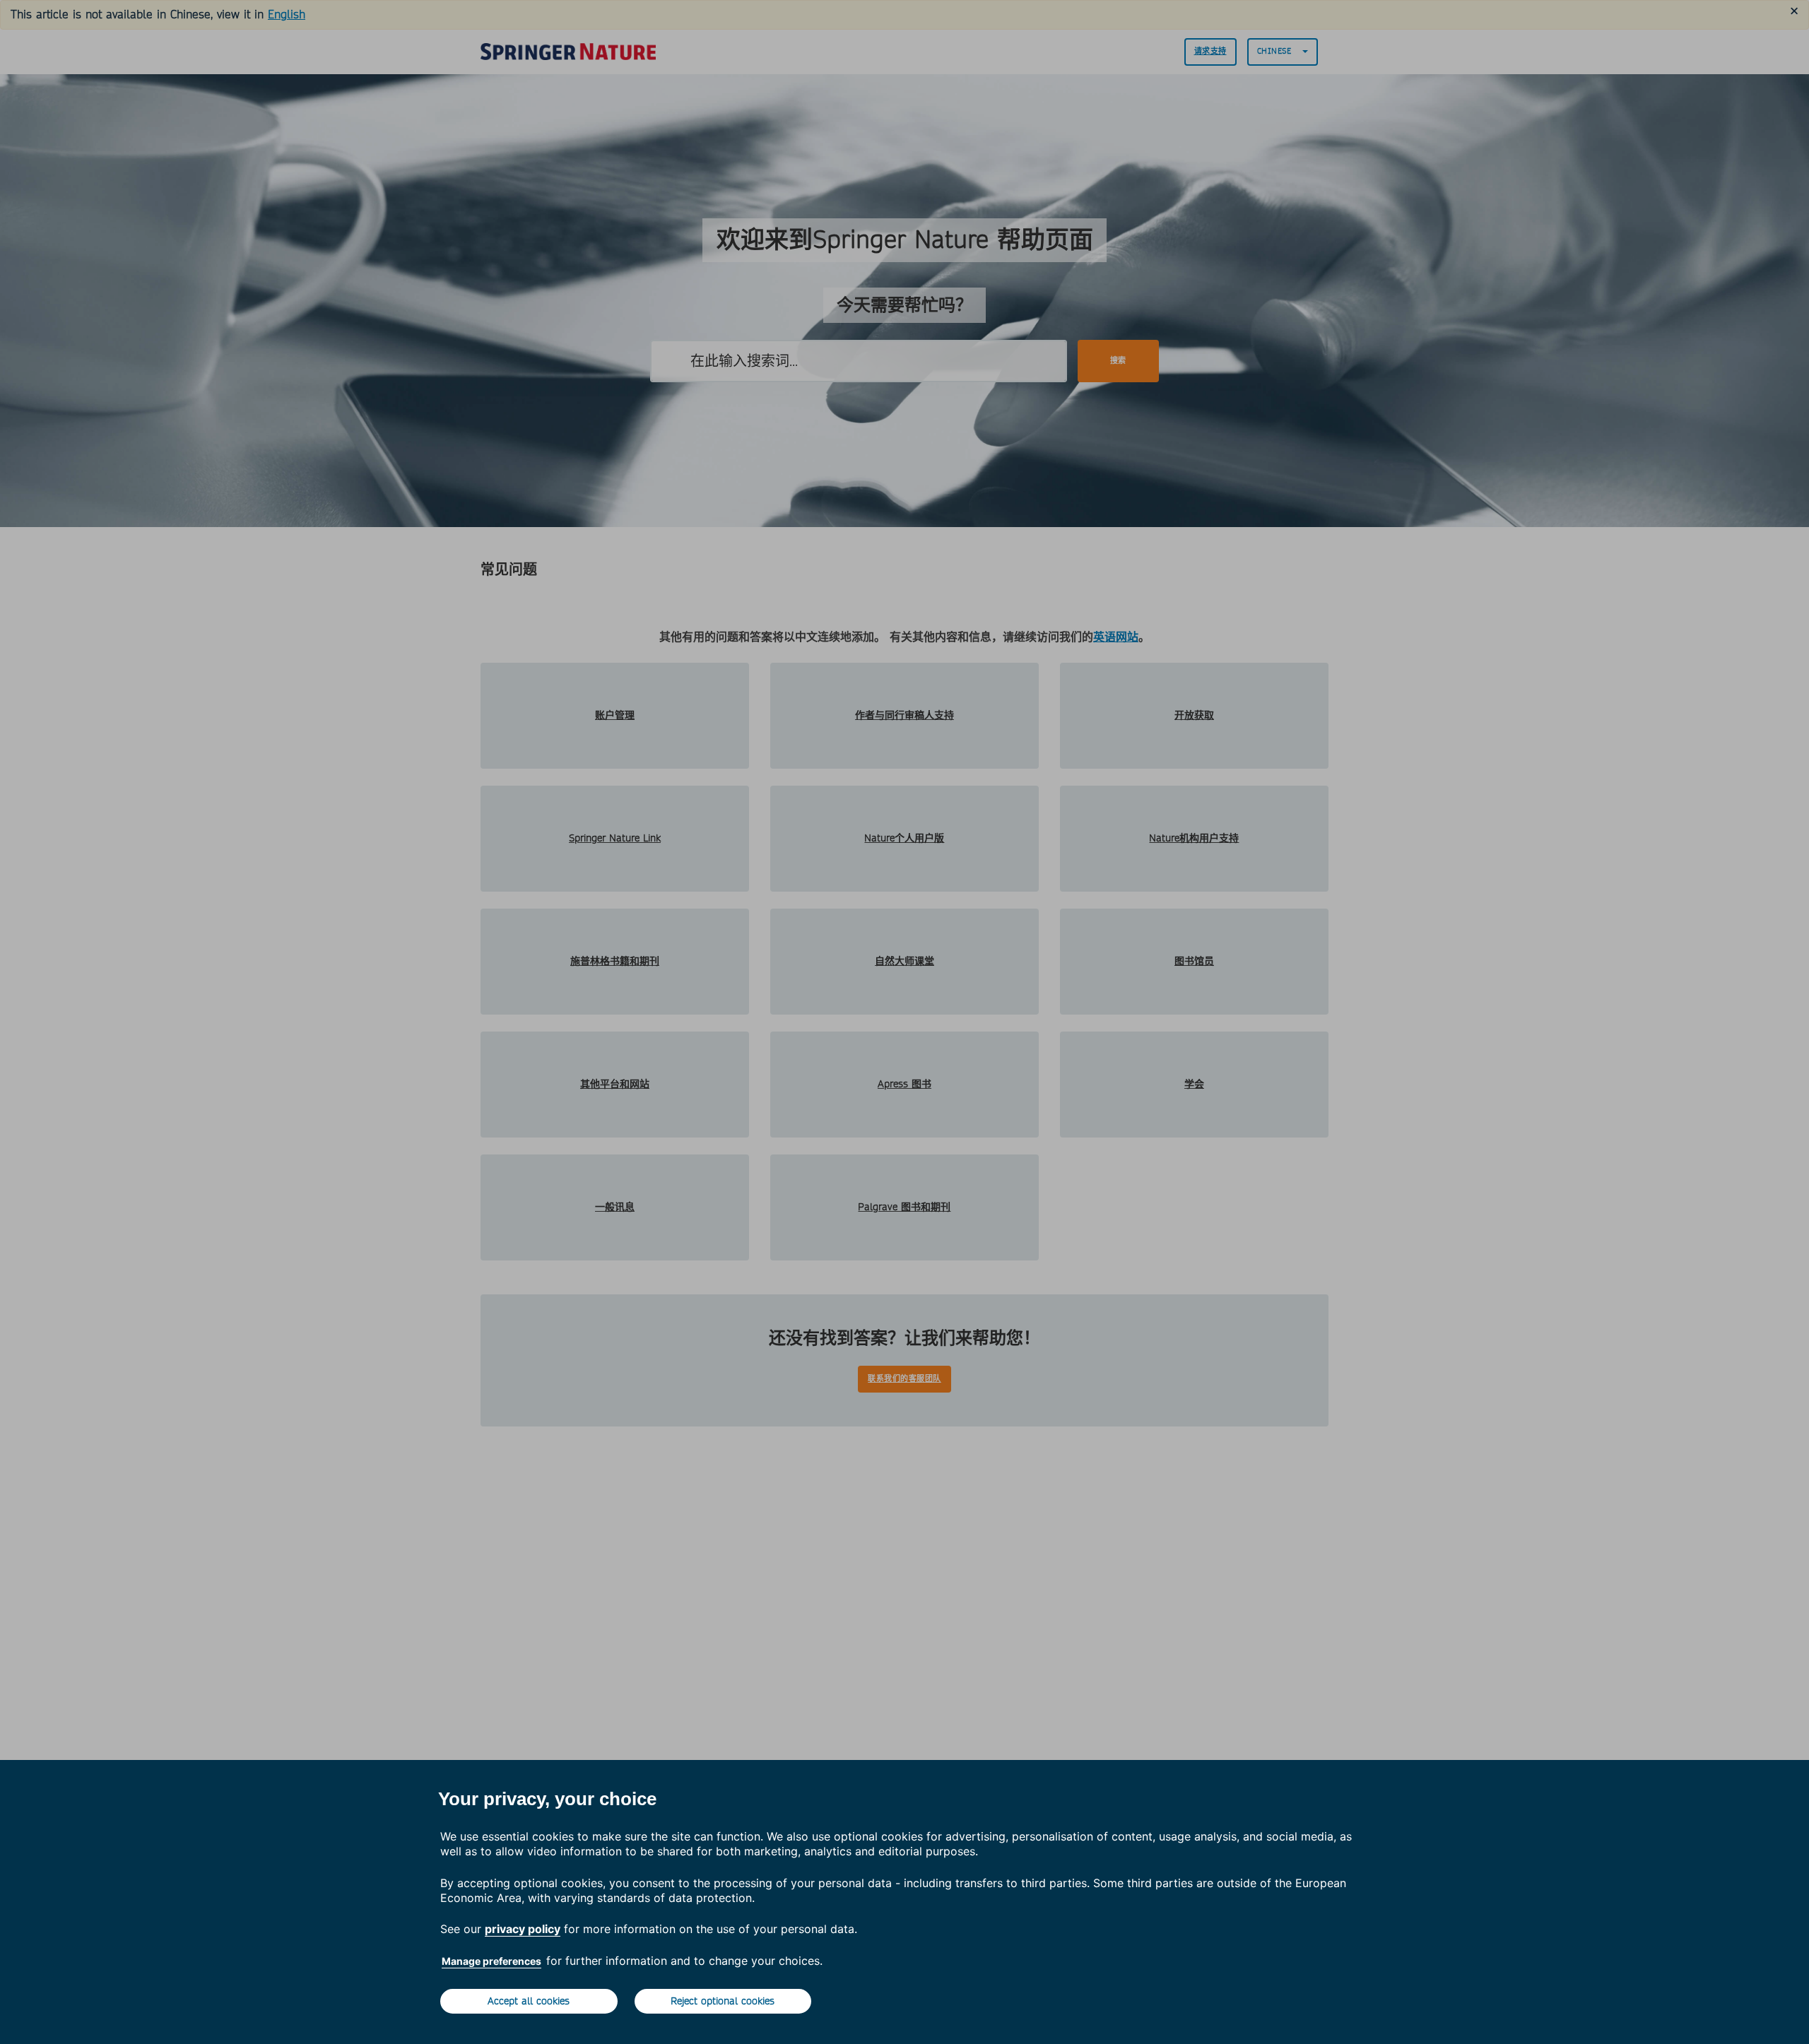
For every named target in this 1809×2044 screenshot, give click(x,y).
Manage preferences (491, 1961)
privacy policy (523, 1929)
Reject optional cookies (723, 2001)
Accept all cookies (529, 2001)
